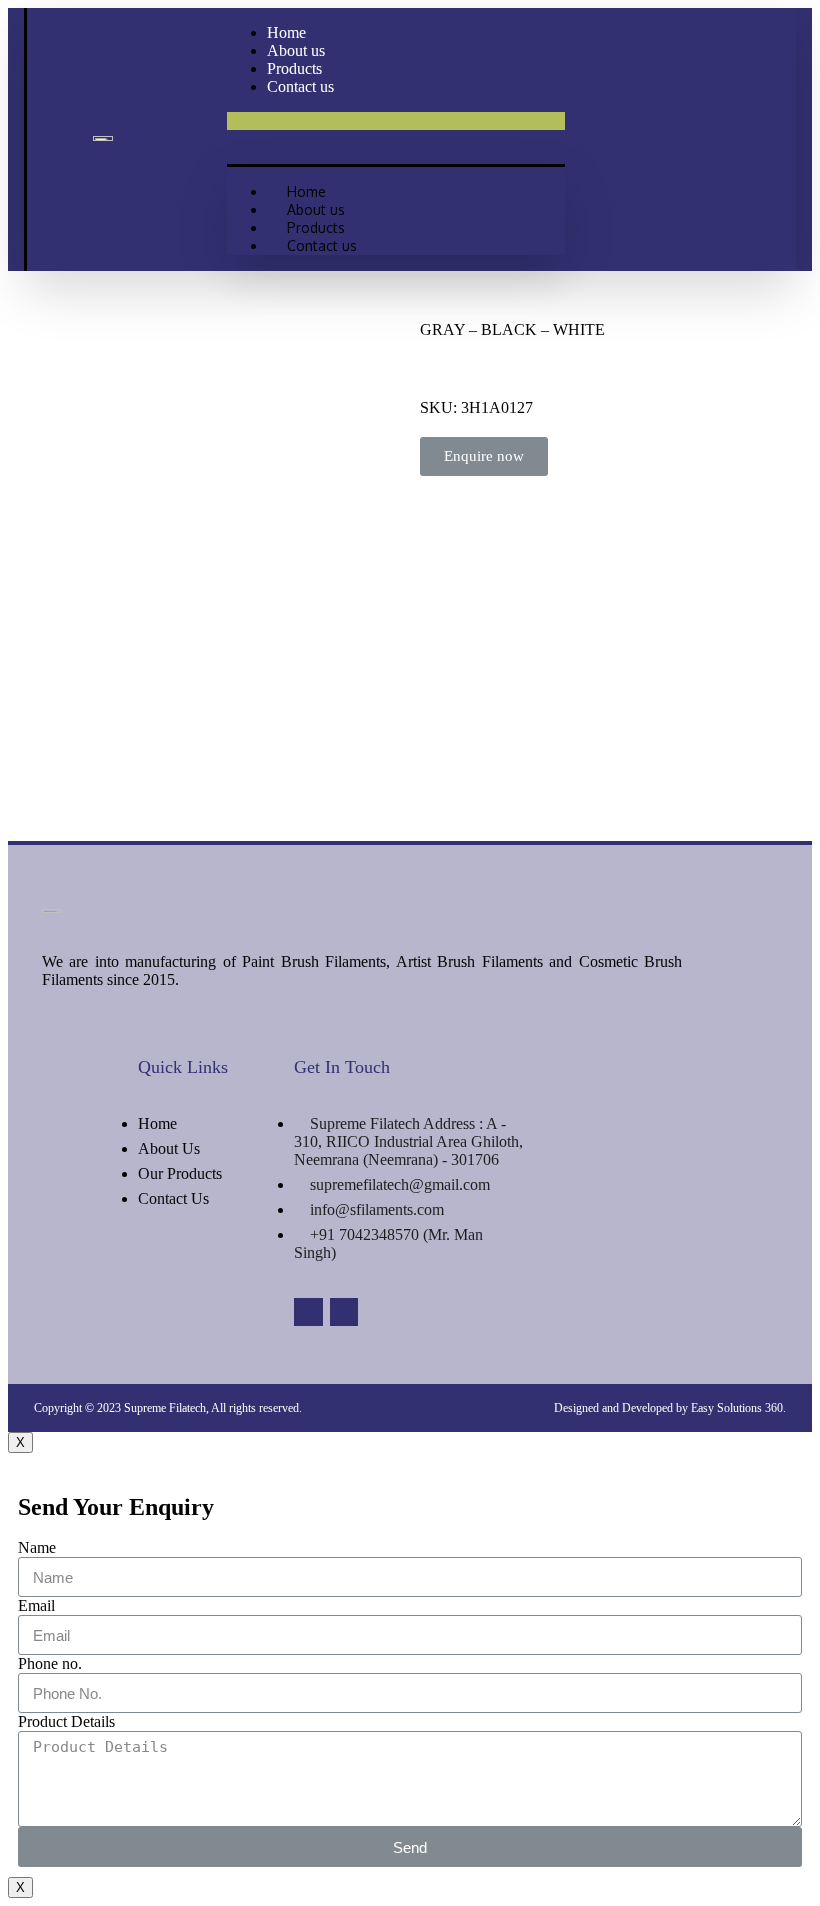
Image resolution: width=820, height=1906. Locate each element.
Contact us (300, 86)
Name (37, 1547)
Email (36, 1605)
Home (306, 191)
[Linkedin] (308, 1312)
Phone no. (50, 1663)
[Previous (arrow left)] (35, 953)
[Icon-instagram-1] (344, 1312)
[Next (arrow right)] (785, 953)
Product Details (66, 1721)
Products (316, 227)
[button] (396, 121)
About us (316, 209)
